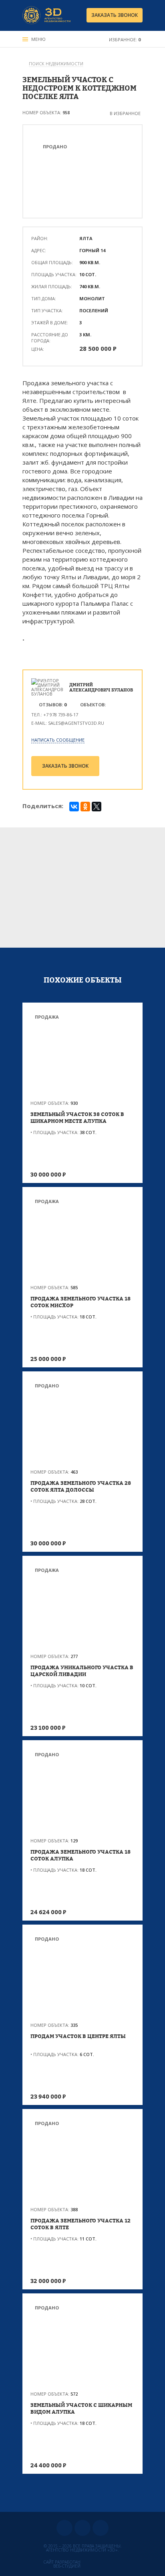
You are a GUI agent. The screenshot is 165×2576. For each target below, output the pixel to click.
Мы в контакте (64, 2528)
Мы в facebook (101, 2528)
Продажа (47, 1017)
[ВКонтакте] (74, 807)
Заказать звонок (115, 15)
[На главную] (46, 15)
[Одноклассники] (85, 807)
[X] (97, 807)
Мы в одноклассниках (82, 2528)
